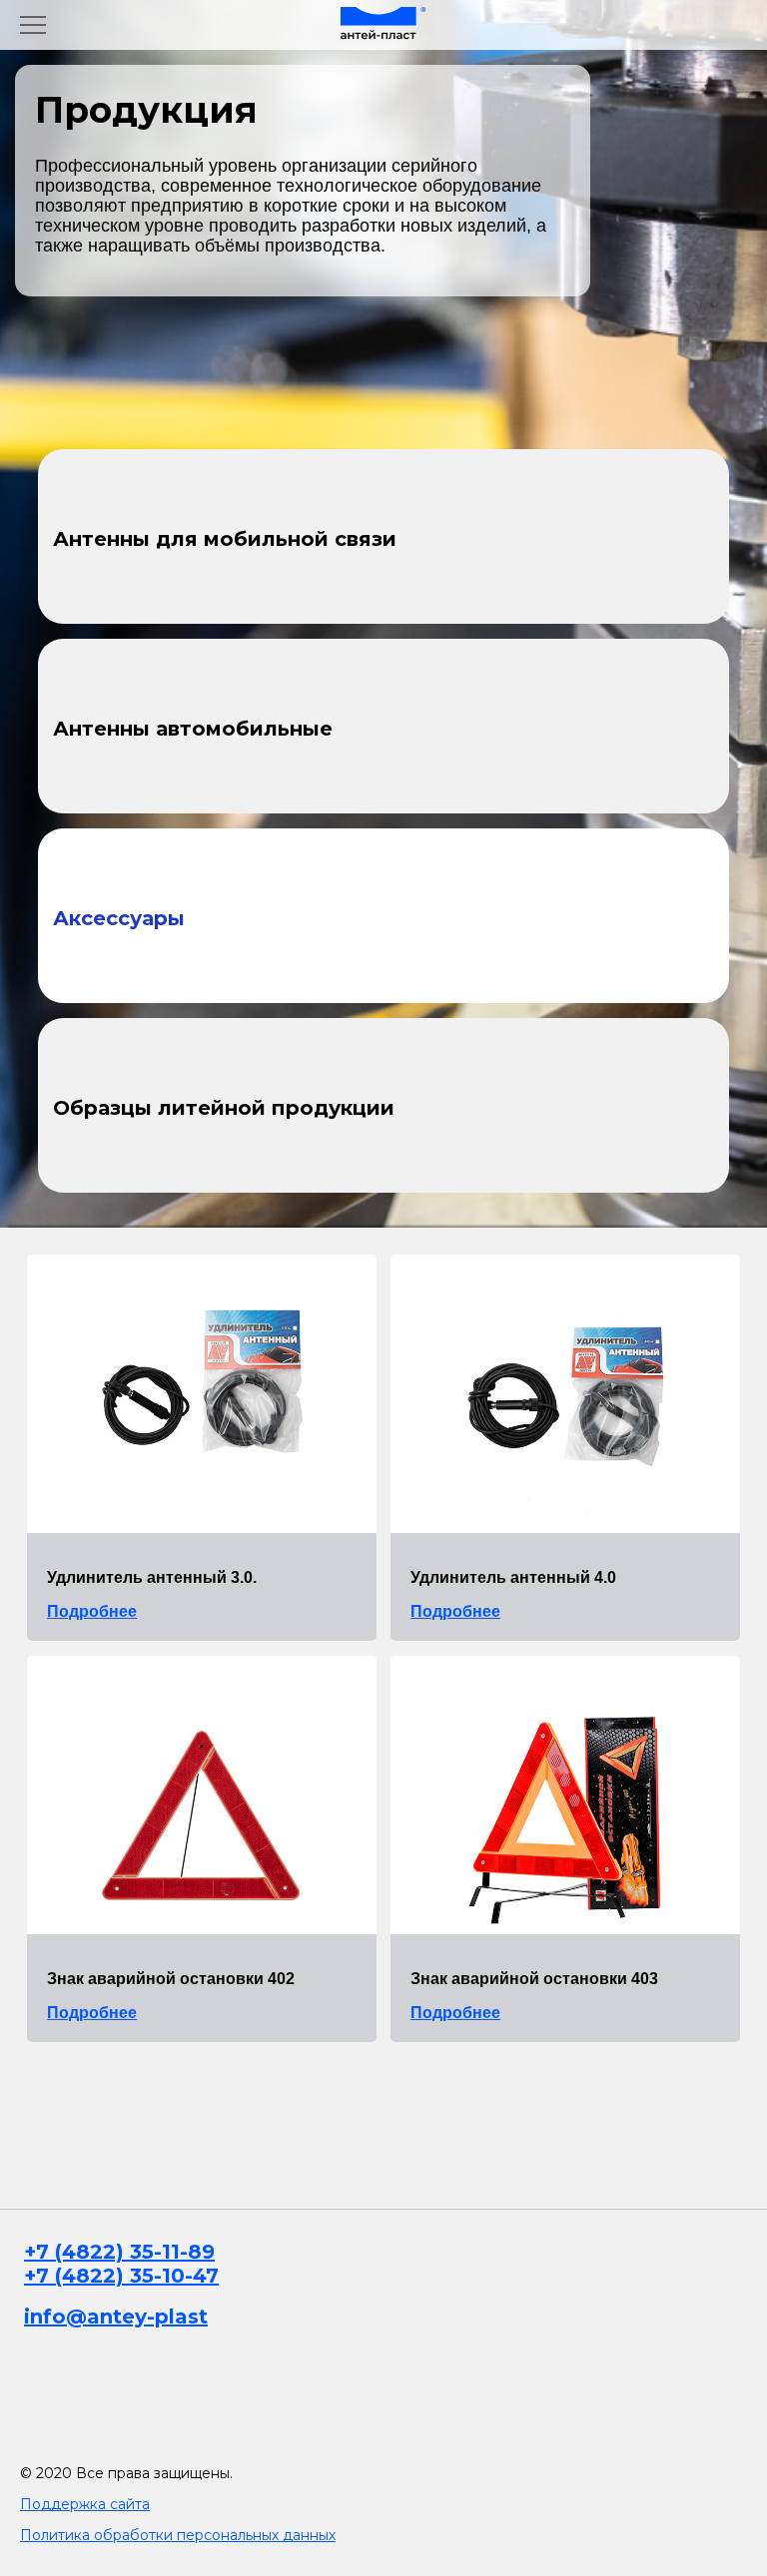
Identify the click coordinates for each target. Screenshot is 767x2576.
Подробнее (92, 1611)
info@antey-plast (116, 2317)
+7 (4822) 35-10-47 (121, 2276)
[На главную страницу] (383, 25)
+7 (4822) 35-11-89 (119, 2252)
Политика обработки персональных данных (178, 2535)
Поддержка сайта (85, 2504)
